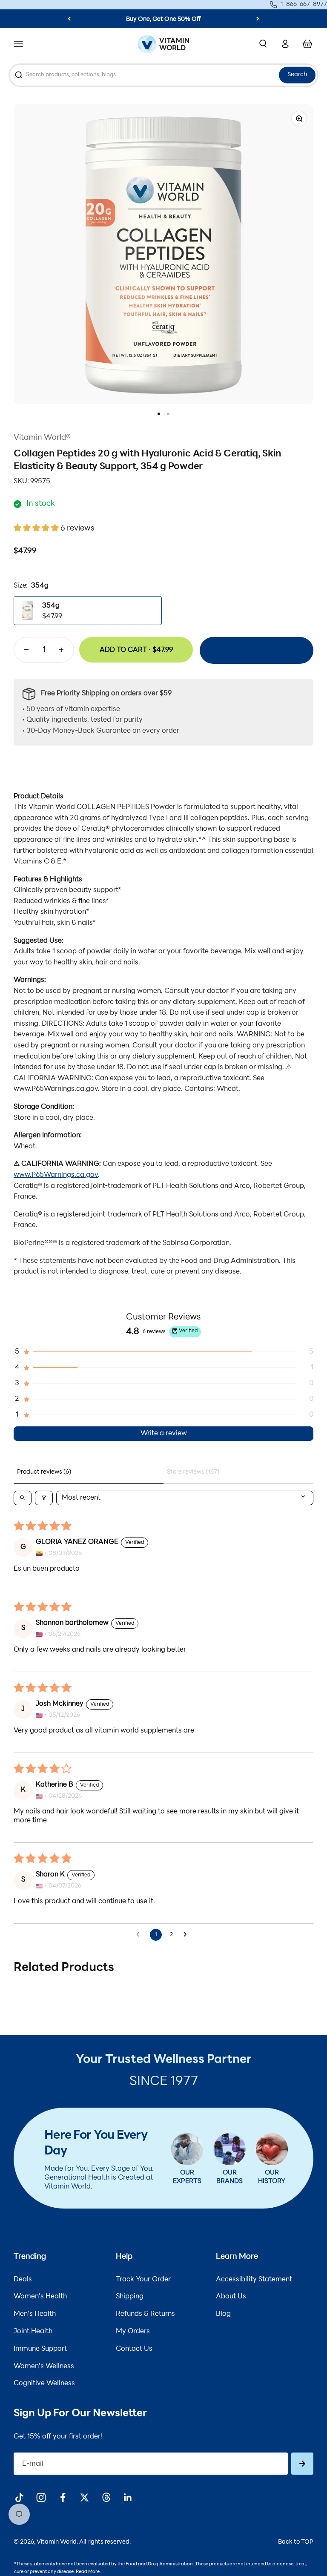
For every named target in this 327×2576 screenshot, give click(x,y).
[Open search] (23, 1498)
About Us (231, 2297)
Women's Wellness (44, 2367)
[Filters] (44, 1498)
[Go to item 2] (168, 414)
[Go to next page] (187, 1935)
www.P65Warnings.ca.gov (56, 1175)
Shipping (130, 2297)
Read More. (88, 2572)
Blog (223, 2314)
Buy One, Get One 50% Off (163, 19)
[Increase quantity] (61, 650)
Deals (23, 2280)
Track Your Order (143, 2280)
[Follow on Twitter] (85, 2497)
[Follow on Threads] (106, 2497)
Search (297, 75)
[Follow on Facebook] (63, 2497)
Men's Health (35, 2314)
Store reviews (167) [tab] (193, 1472)
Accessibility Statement (254, 2280)
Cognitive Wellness (44, 2384)
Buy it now (257, 650)
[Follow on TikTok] (19, 2497)
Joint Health (33, 2332)
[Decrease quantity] (26, 650)
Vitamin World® (42, 438)
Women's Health (40, 2297)
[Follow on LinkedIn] (128, 2497)
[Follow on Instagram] (41, 2497)
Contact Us (134, 2349)
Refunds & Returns (145, 2314)
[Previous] (69, 19)
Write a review (164, 1434)
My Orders (133, 2332)
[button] (37, 529)
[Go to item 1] (159, 414)
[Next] (258, 19)
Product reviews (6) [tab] (44, 1472)
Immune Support (40, 2349)
